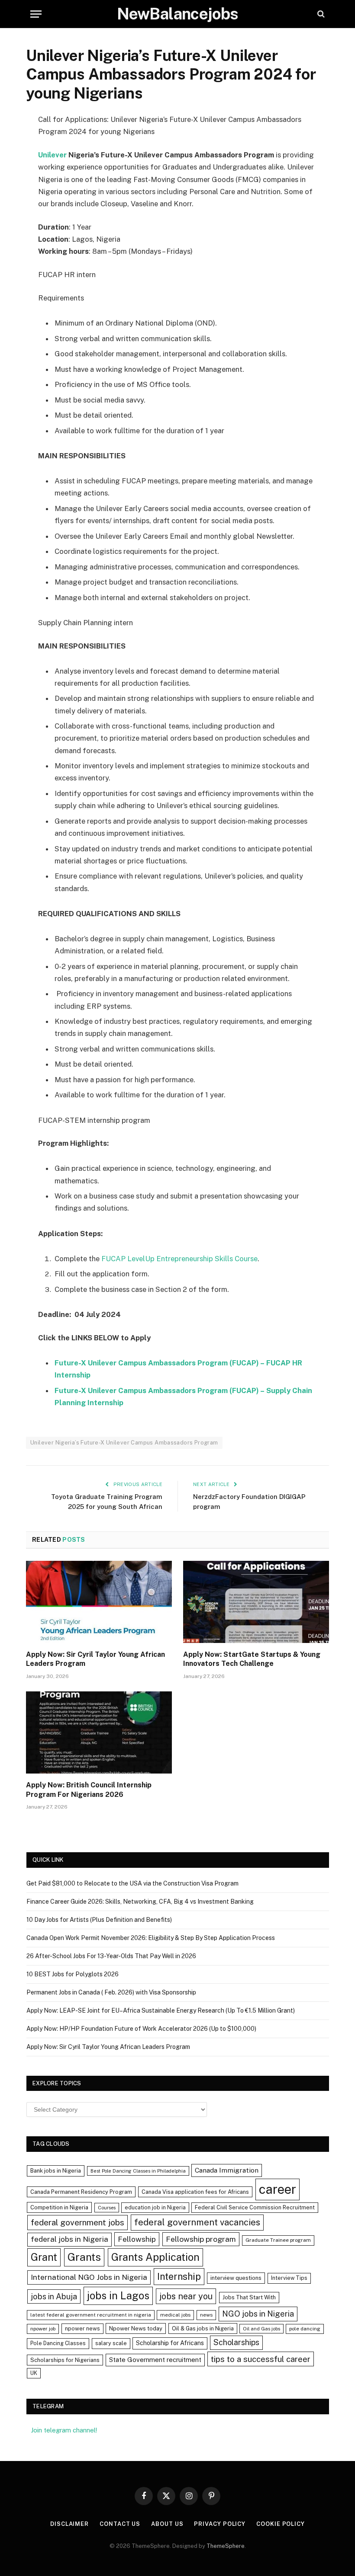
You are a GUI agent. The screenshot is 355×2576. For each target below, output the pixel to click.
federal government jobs (77, 2222)
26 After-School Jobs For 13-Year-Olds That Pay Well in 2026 (111, 1956)
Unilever (52, 155)
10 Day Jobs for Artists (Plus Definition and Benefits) (99, 1920)
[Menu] (36, 14)
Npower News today (136, 2328)
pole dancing (305, 2329)
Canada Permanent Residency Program (81, 2192)
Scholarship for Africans (170, 2343)
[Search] (320, 14)
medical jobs (175, 2315)
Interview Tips (289, 2278)
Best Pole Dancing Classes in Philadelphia (138, 2171)
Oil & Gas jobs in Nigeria (203, 2328)
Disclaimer (69, 2524)
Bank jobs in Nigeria (56, 2171)
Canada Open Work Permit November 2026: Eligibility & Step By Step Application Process (151, 1938)
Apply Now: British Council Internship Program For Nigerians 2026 (89, 1790)
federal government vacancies (197, 2222)
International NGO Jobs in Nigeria (89, 2277)
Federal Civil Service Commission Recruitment (255, 2207)
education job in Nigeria (155, 2207)
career (278, 2189)
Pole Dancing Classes (58, 2343)
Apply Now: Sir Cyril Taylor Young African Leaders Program (95, 1659)
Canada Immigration (227, 2170)
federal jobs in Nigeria (69, 2239)
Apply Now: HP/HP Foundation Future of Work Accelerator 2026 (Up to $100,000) (141, 2029)
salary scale (111, 2343)
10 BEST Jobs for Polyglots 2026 (73, 1974)
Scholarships (236, 2342)
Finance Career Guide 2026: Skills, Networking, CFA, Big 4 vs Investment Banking (140, 1902)
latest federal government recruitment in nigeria (91, 2315)
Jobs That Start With (249, 2297)
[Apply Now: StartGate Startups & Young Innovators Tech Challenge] (256, 1602)
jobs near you (186, 2296)
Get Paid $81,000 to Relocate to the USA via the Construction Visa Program (132, 1883)
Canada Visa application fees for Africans (195, 2192)
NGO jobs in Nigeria (258, 2314)
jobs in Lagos (118, 2295)
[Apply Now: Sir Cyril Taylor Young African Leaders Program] (99, 1602)
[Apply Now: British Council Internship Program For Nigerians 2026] (99, 1732)
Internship (179, 2276)
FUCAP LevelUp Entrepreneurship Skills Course (179, 1259)
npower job (43, 2329)
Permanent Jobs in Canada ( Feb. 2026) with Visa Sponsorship (111, 1992)
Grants (84, 2257)
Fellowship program (201, 2239)
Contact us (120, 2524)
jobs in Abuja (54, 2296)
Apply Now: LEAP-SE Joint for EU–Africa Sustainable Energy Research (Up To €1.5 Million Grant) (161, 2010)
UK (34, 2373)
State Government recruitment (155, 2360)
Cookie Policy (281, 2524)
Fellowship (137, 2239)
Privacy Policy (220, 2524)
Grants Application (155, 2257)
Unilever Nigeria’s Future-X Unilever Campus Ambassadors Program (124, 1443)
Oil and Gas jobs (261, 2329)
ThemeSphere (226, 2546)
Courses (107, 2208)
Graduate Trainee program (278, 2240)
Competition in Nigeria (59, 2207)
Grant (44, 2257)
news (206, 2315)
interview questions (236, 2278)
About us (167, 2524)
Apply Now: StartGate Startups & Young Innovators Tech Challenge (252, 1659)
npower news (82, 2328)
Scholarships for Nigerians (65, 2360)
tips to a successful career (261, 2359)
